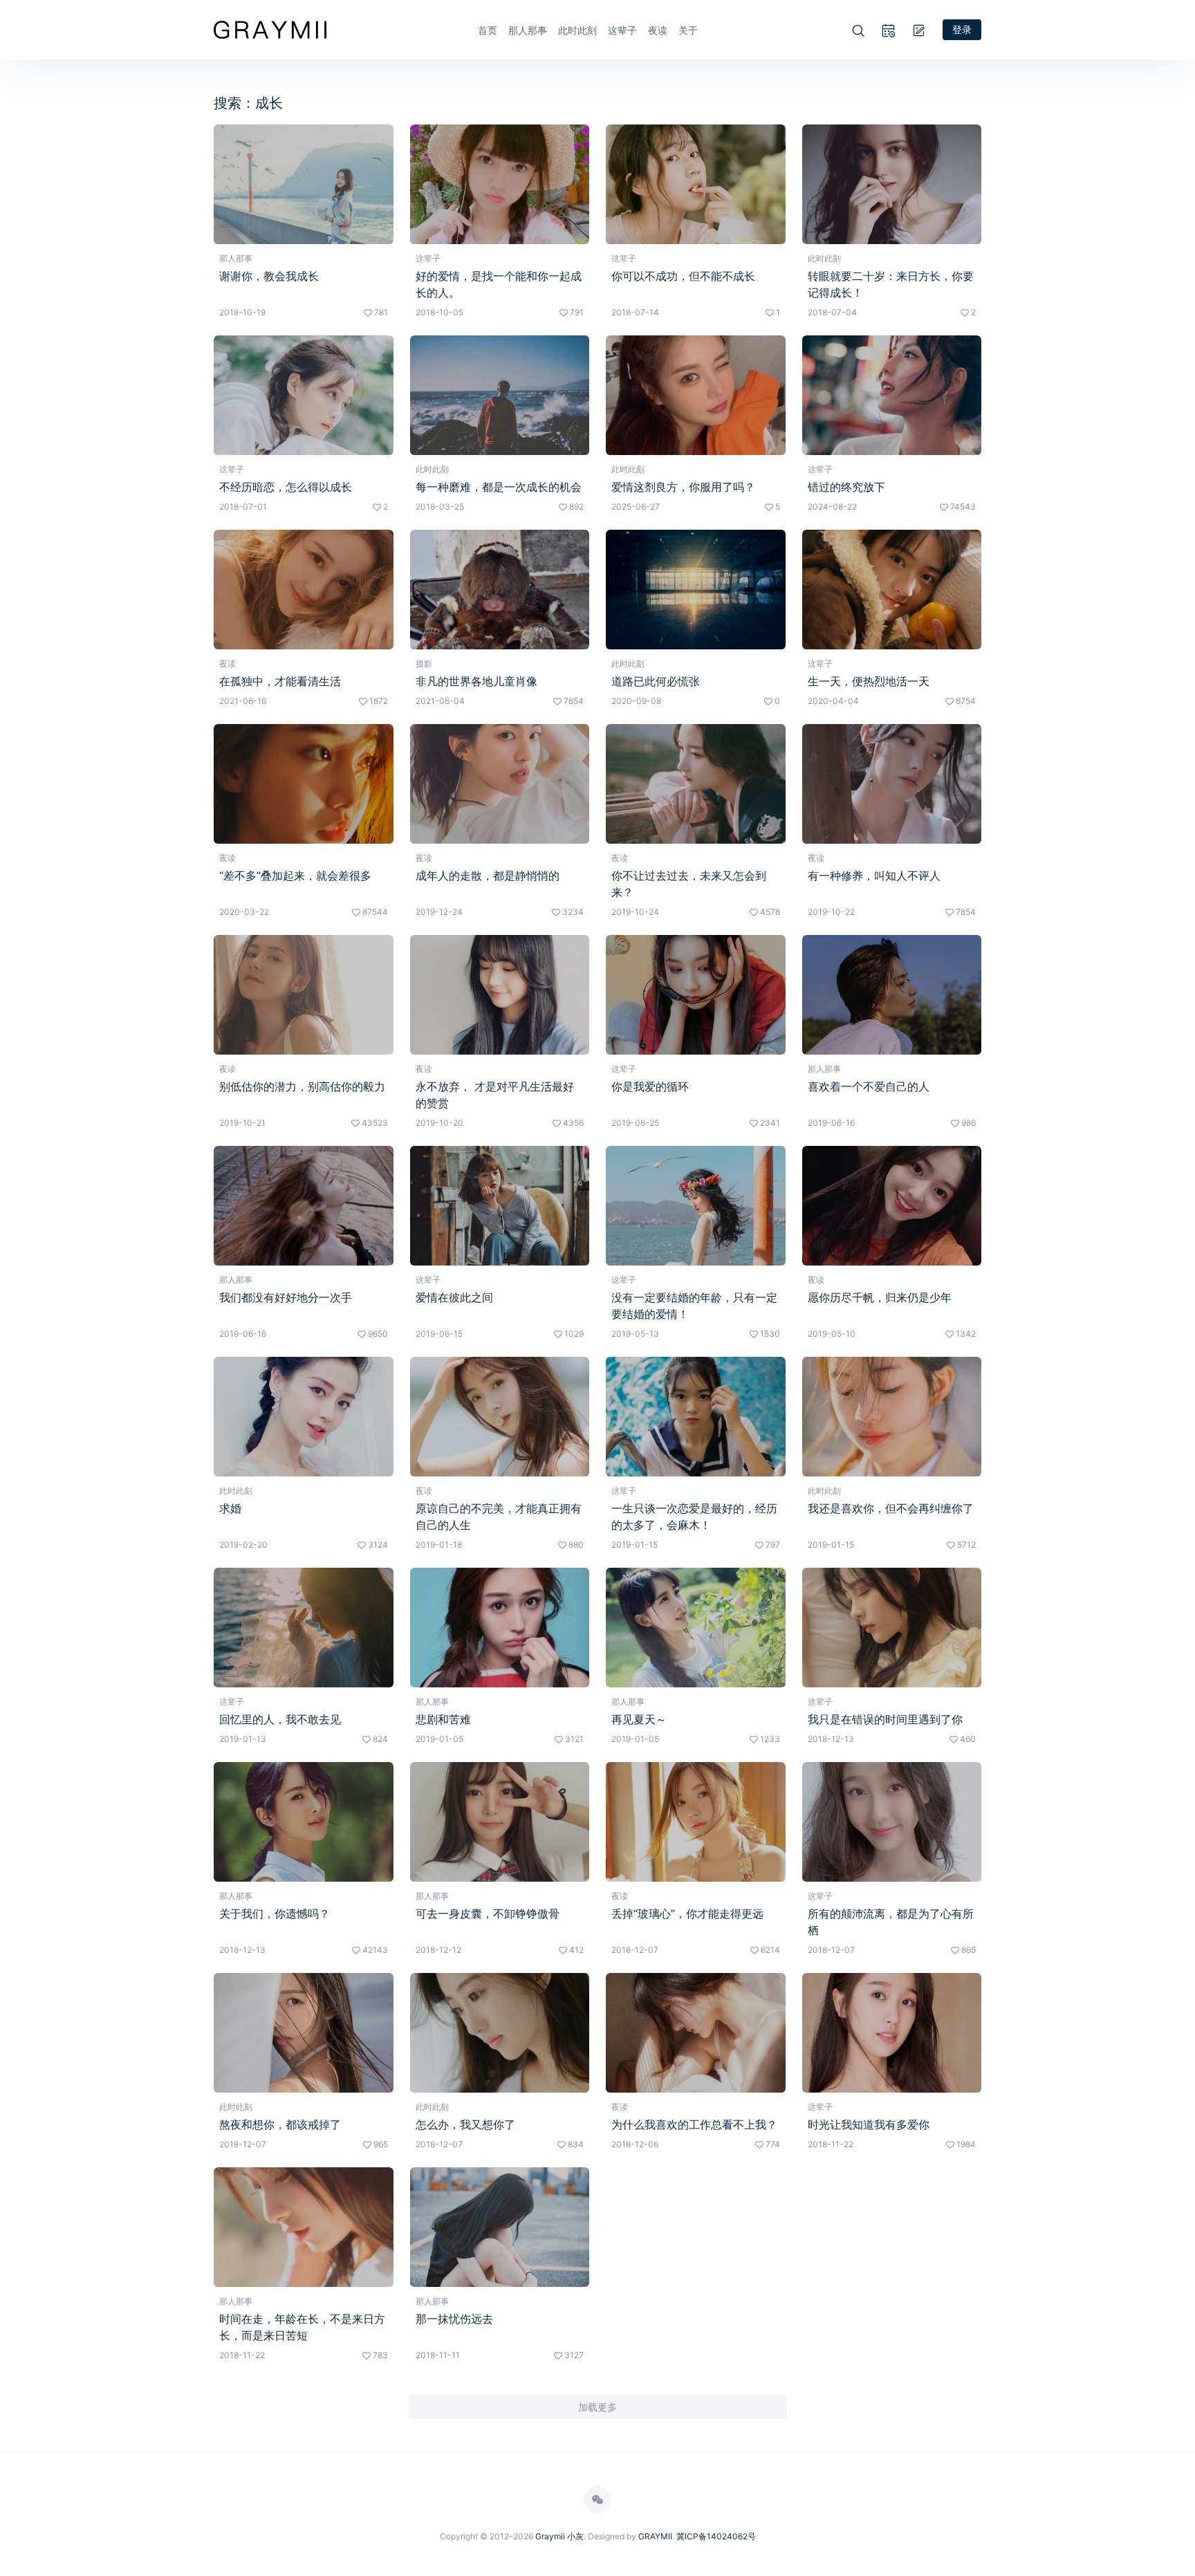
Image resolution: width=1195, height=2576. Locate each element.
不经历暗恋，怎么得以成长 (286, 487)
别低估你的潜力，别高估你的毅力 (302, 1086)
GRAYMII (655, 2536)
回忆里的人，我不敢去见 (280, 1719)
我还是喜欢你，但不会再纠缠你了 (891, 1508)
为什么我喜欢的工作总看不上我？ (694, 2124)
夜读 (658, 30)
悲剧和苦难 (443, 1719)
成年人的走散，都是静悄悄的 (488, 875)
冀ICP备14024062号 (716, 2536)
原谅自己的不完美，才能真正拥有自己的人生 (499, 1517)
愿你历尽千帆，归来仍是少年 (880, 1297)
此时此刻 (577, 30)
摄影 (424, 664)
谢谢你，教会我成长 (269, 276)
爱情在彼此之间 (454, 1297)
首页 (488, 30)
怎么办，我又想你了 (465, 2124)
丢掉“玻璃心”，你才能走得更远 (687, 1914)
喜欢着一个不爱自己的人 (869, 1086)
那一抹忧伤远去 (454, 2319)
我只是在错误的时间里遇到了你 (885, 1719)
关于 (688, 30)
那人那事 (528, 30)
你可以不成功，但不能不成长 (683, 276)
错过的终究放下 (846, 487)
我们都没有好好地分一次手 (286, 1297)
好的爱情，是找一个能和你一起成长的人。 (499, 284)
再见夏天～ (639, 1719)
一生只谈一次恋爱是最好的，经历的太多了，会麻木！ (694, 1517)
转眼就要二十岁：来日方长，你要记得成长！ (891, 284)
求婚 (230, 1508)
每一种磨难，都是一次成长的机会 (499, 487)
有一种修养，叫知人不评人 (874, 875)
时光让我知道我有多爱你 (869, 2124)
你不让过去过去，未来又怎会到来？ (689, 884)
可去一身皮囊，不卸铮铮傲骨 (488, 1914)
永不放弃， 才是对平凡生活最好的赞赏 (495, 1095)
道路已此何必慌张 (656, 681)
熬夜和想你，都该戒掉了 (280, 2124)
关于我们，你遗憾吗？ (275, 1914)
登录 (962, 29)
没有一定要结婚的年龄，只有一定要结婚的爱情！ (694, 1306)
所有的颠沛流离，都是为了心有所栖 (891, 1922)
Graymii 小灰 (559, 2536)
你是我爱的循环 (650, 1086)
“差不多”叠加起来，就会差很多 (295, 875)
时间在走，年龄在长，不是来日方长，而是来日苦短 (302, 2327)
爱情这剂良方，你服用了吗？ (683, 487)
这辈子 (622, 30)
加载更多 (597, 2407)
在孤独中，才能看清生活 (280, 681)
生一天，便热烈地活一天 (869, 681)
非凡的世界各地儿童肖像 (476, 681)
